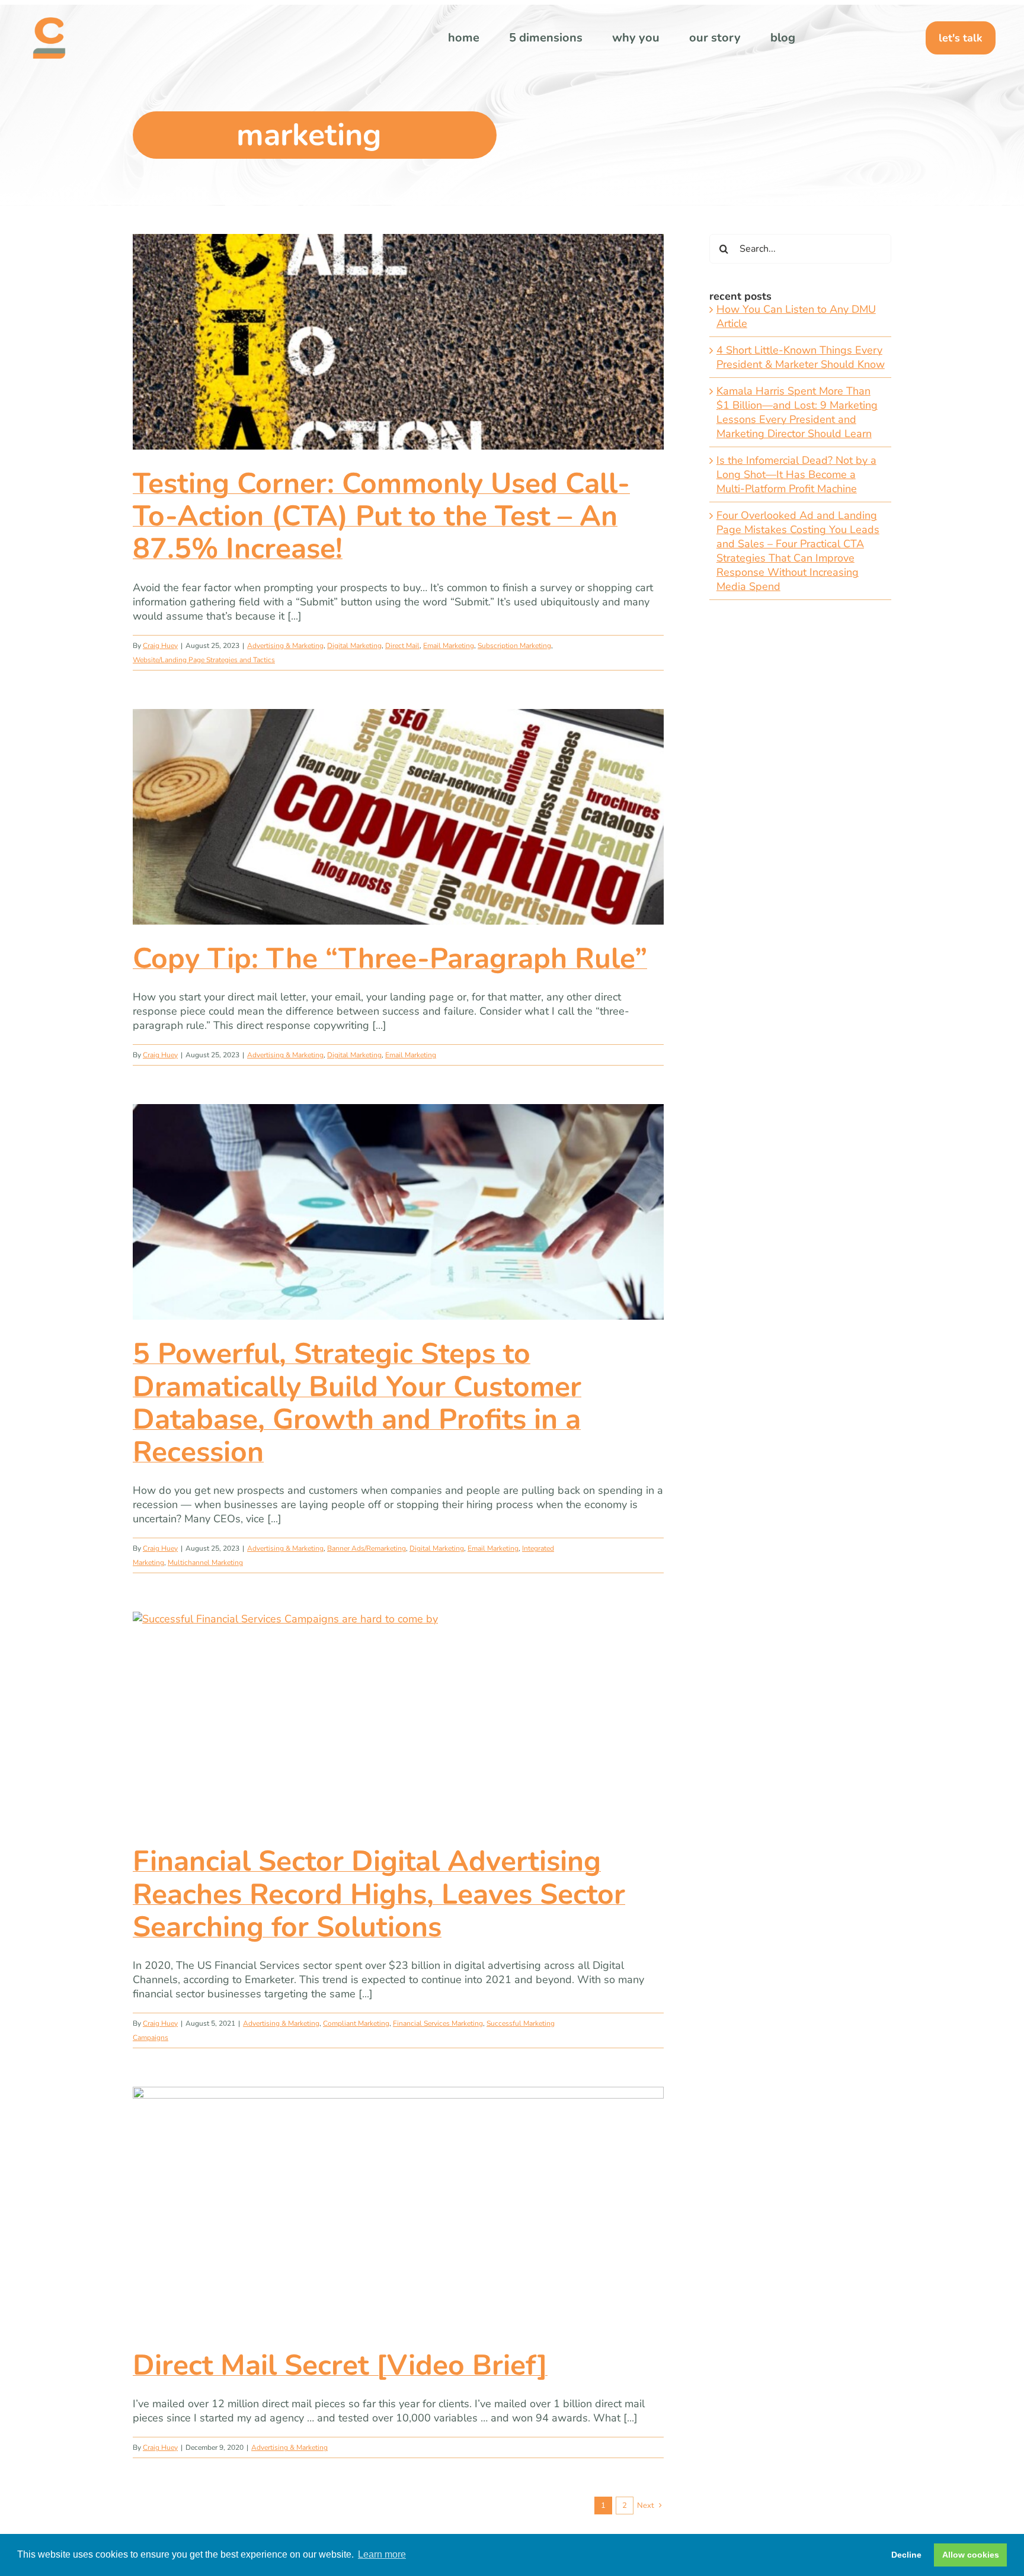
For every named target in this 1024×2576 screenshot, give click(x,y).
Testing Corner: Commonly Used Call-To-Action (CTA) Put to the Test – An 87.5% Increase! (381, 516)
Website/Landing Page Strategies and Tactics (204, 660)
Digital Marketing (354, 646)
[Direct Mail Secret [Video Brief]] (398, 2209)
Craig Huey (160, 646)
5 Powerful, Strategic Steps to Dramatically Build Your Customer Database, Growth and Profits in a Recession (357, 1403)
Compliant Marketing (356, 2023)
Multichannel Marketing (205, 1563)
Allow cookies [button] (971, 2555)
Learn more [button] (382, 2554)
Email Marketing (449, 646)
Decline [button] (906, 2555)
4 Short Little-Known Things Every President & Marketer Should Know (801, 357)
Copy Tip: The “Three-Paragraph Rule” (390, 958)
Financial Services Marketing (438, 2023)
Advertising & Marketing (285, 646)
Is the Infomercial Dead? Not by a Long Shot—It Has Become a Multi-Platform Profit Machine (796, 474)
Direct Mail (402, 646)
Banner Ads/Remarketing (367, 1548)
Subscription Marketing (514, 646)
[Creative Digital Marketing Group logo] (49, 23)
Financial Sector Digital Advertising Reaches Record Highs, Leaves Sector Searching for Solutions (379, 1894)
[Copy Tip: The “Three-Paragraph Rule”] (398, 817)
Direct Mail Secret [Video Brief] (340, 2365)
